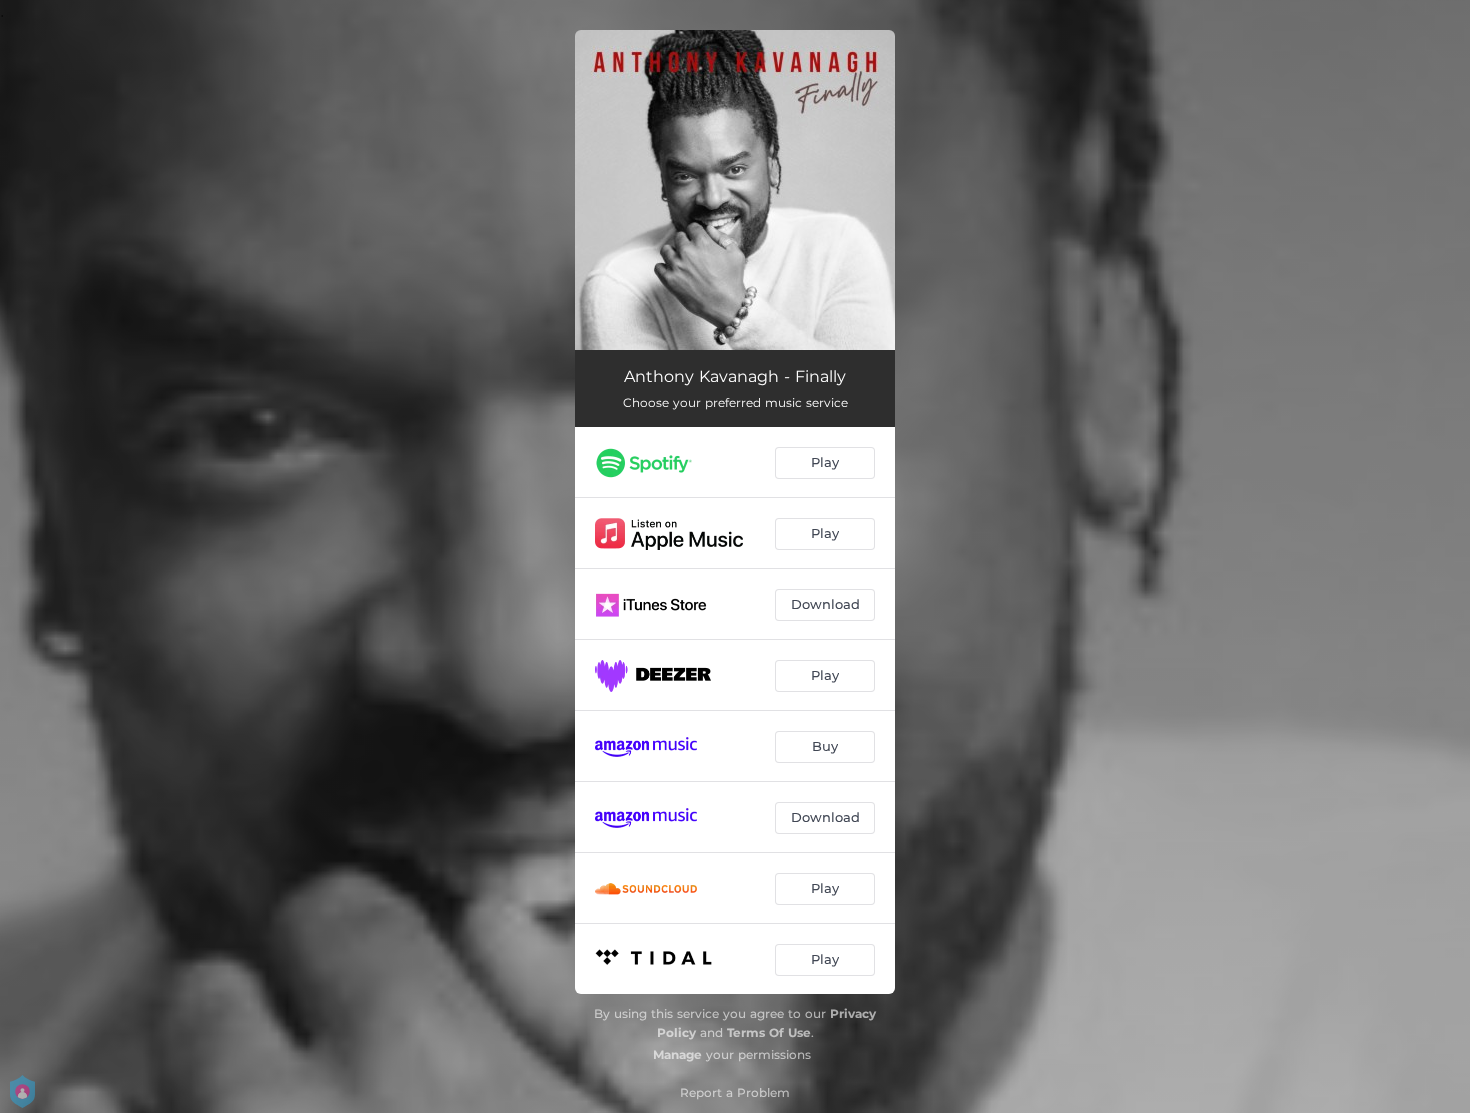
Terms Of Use (769, 1032)
